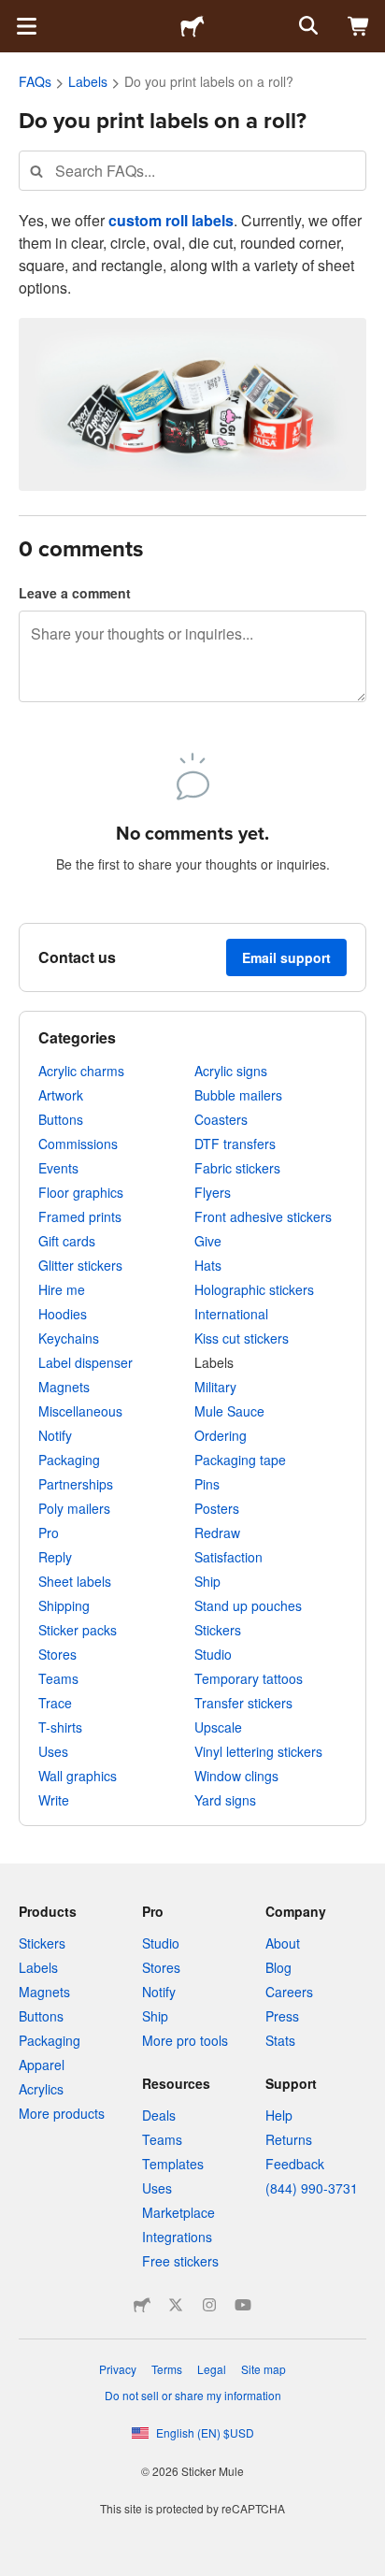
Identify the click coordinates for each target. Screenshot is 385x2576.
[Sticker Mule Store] (142, 2305)
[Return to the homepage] (192, 26)
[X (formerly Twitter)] (176, 2305)
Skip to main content (14, 14)
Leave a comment (75, 593)
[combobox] (192, 171)
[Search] (307, 26)
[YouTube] (243, 2305)
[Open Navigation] (26, 26)
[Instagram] (209, 2305)
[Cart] (359, 26)
